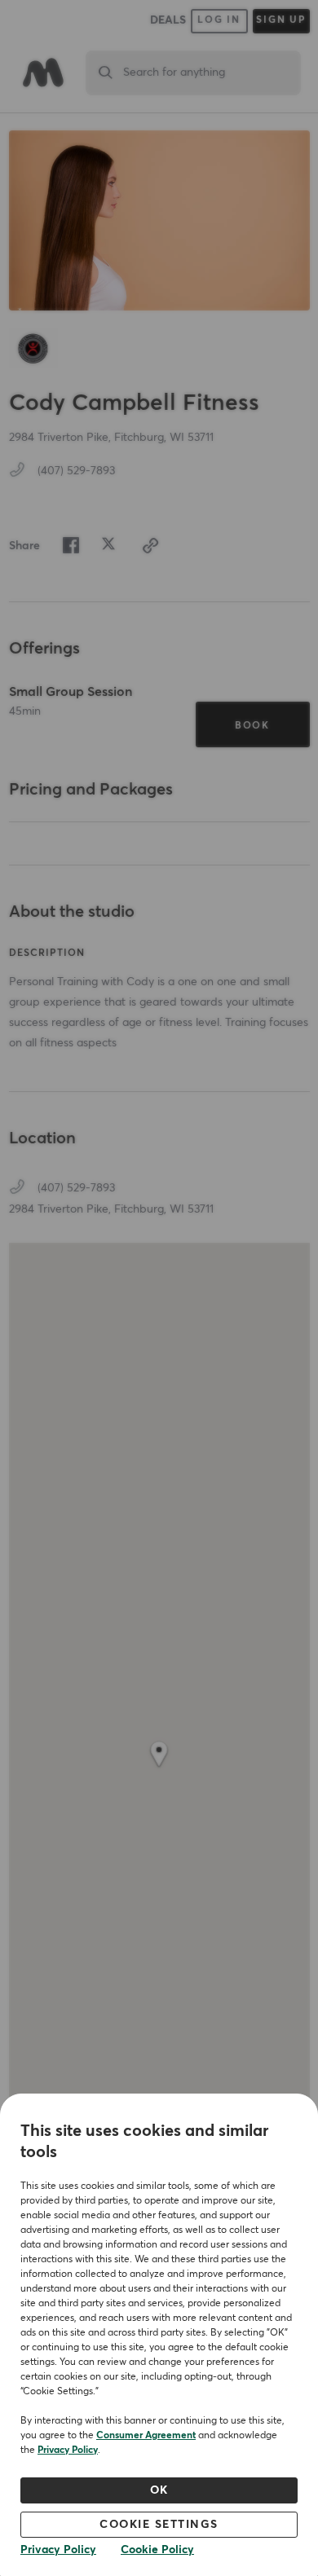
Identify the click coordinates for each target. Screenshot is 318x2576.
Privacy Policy (68, 2451)
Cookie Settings (159, 2525)
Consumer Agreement (146, 2436)
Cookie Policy (157, 2550)
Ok (159, 2490)
